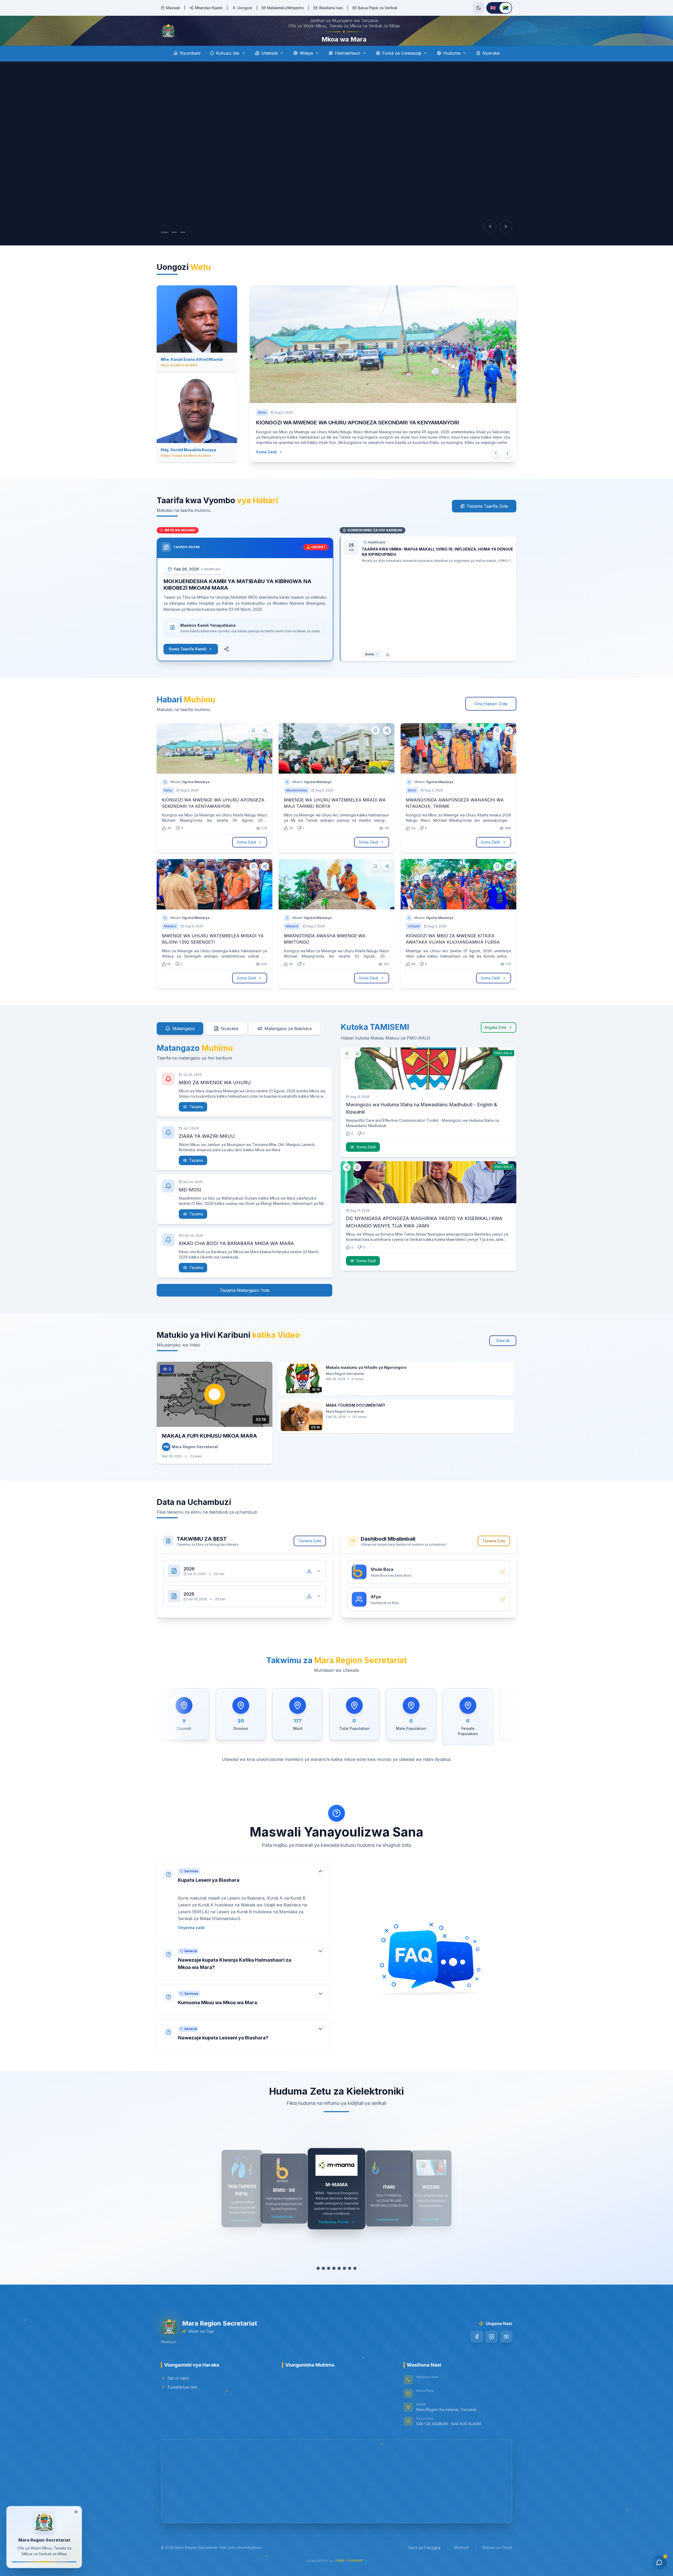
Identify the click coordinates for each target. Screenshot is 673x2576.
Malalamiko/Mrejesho (285, 8)
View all (503, 1355)
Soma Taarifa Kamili (188, 664)
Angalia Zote (495, 1042)
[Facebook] (477, 2351)
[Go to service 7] (350, 2283)
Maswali (173, 8)
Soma (369, 669)
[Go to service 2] (323, 2283)
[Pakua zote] (309, 1586)
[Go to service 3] (329, 2283)
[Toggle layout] (76, 2511)
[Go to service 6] (344, 2283)
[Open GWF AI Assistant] (659, 2562)
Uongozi (245, 8)
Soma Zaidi (261, 467)
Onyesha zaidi (191, 1942)
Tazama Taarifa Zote (487, 521)
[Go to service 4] (334, 2283)
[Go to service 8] (355, 2283)
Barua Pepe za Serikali (378, 8)
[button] (243, 1914)
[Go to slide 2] (174, 247)
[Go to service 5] (339, 2283)
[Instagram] (492, 2351)
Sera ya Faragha (424, 2562)
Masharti (462, 2562)
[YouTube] (506, 2351)
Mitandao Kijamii (209, 8)
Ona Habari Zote (491, 718)
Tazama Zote (310, 1556)
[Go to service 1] (318, 2283)
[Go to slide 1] (165, 247)
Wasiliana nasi (331, 8)
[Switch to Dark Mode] (478, 8)
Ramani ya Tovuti (497, 2562)
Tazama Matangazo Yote (245, 1305)
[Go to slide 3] (183, 247)
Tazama (196, 1121)
